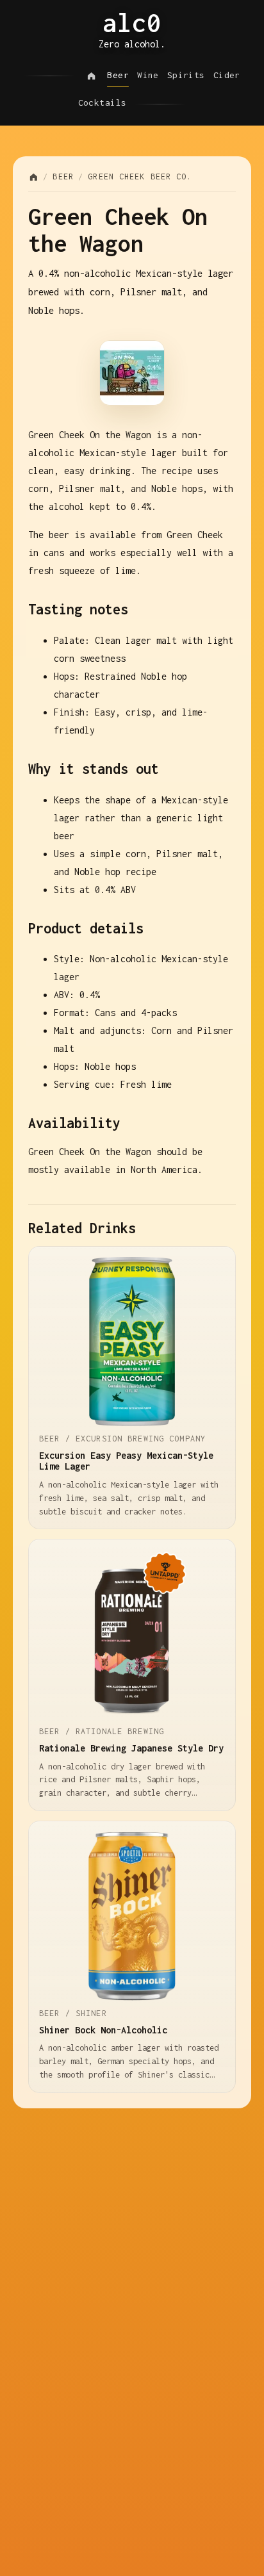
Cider (227, 75)
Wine (148, 75)
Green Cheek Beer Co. (140, 176)
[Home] (91, 76)
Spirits (186, 75)
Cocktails (103, 103)
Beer (118, 75)
